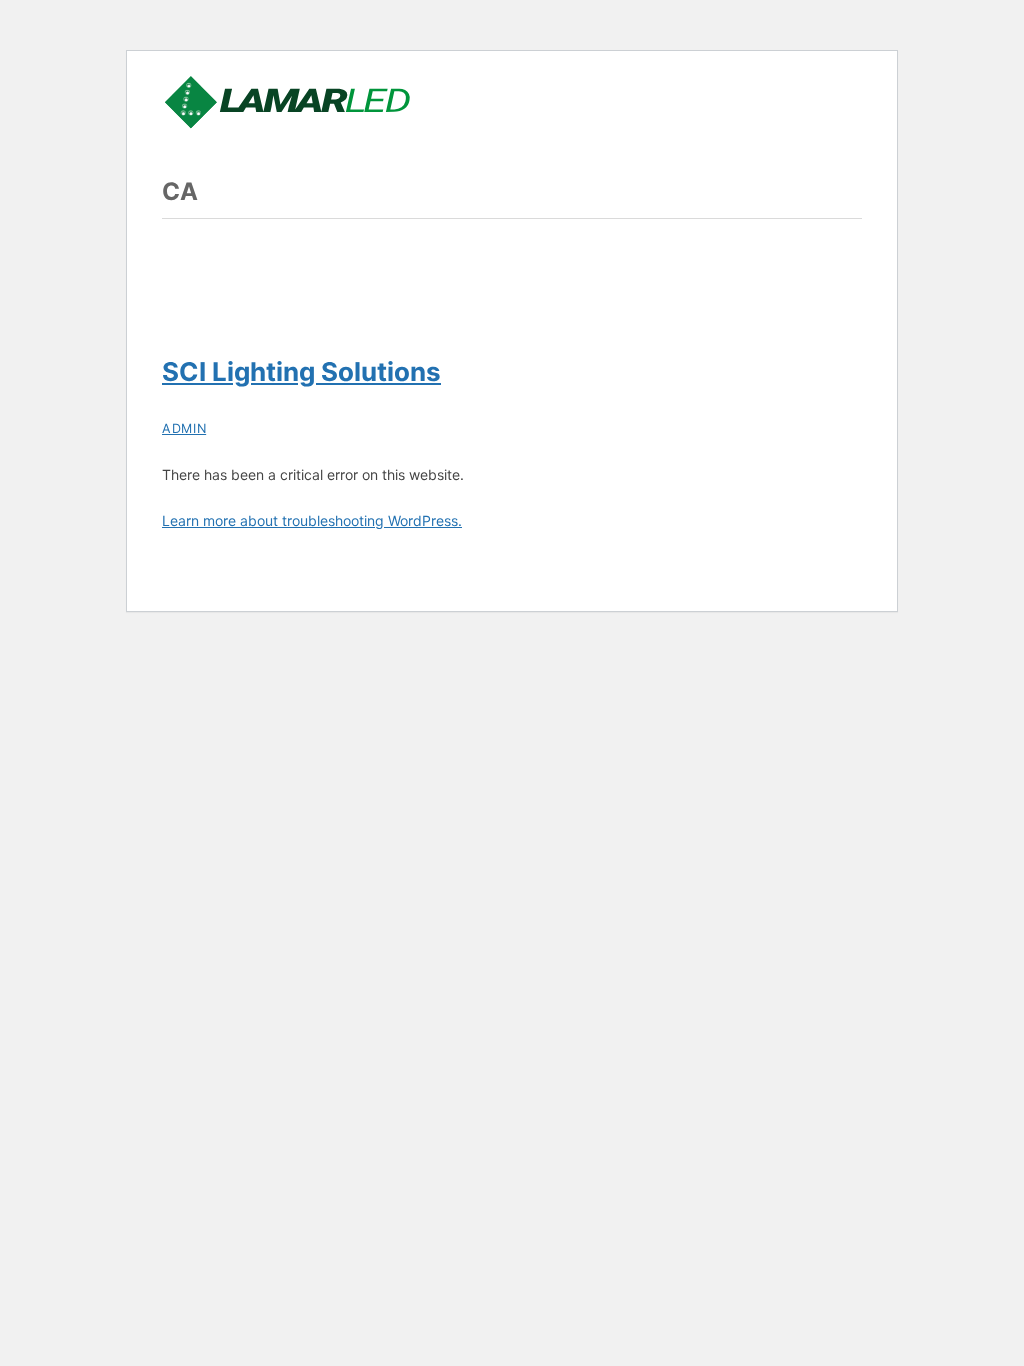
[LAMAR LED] (287, 122)
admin (184, 428)
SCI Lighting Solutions (301, 371)
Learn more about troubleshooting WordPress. (312, 520)
